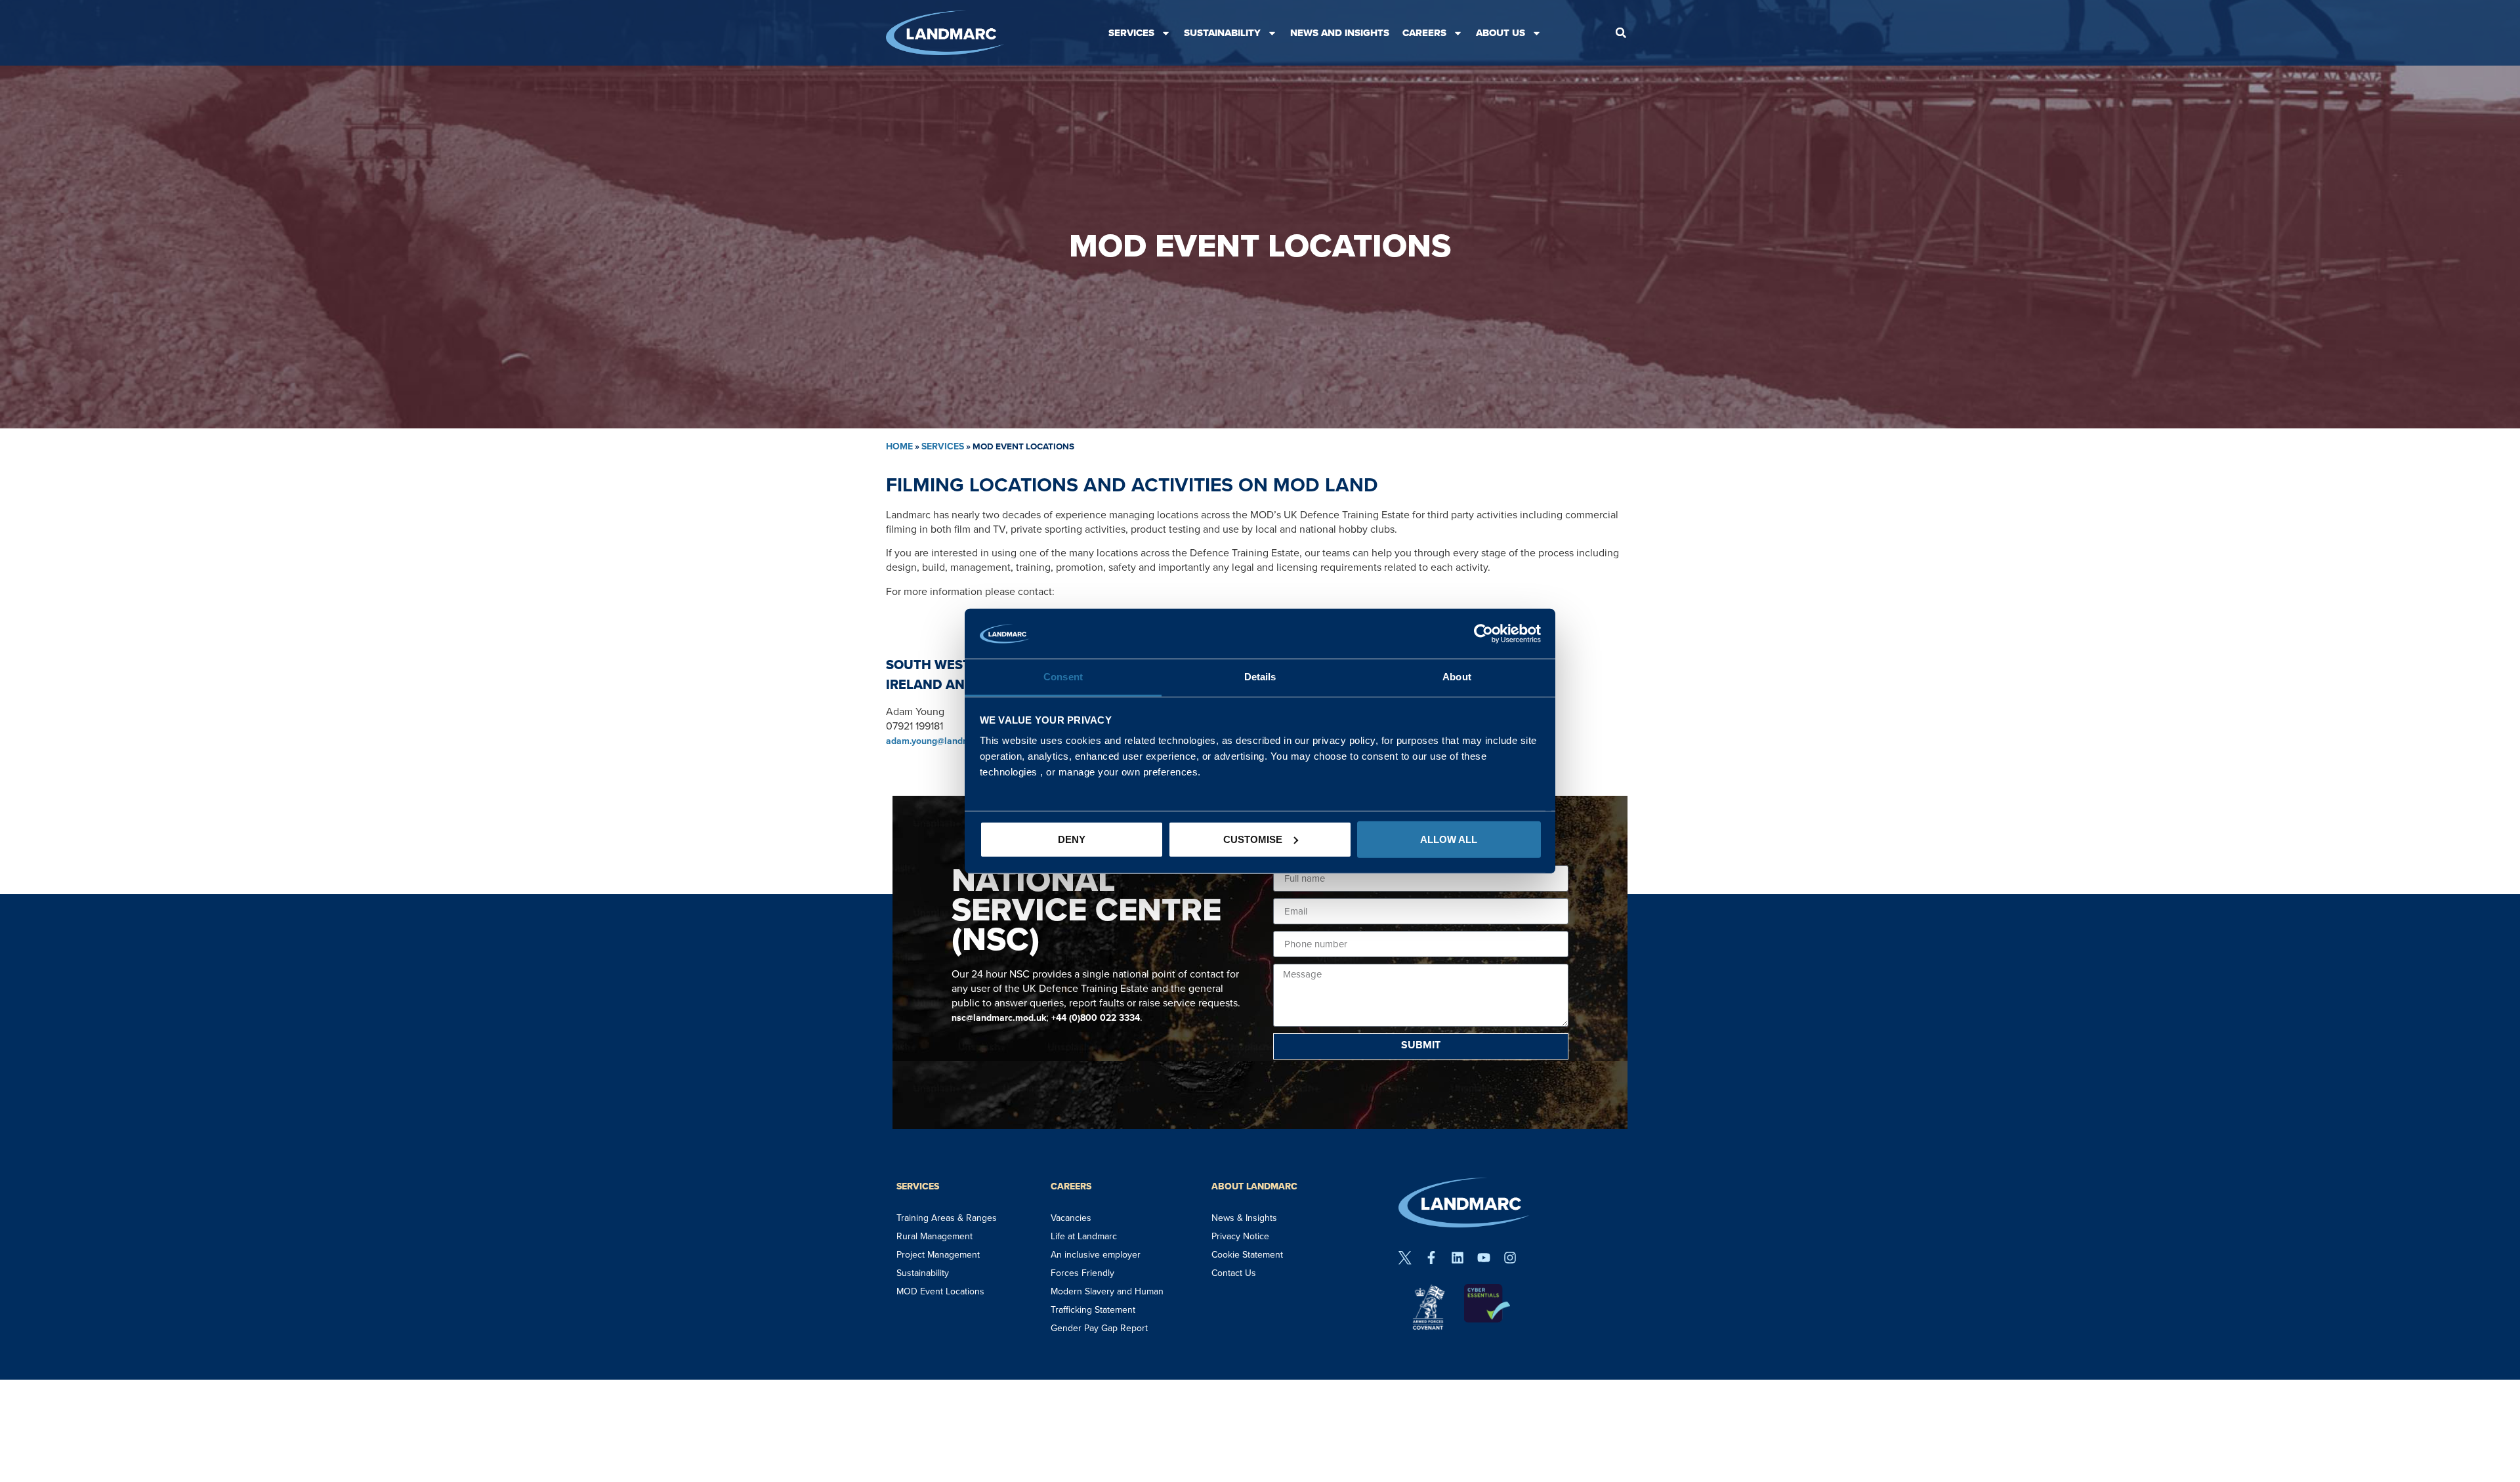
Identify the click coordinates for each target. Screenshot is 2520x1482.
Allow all (1449, 839)
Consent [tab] (1063, 677)
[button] (1621, 33)
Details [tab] (1260, 677)
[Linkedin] (1458, 1258)
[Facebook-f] (1431, 1258)
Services (1131, 33)
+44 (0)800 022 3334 (1096, 1018)
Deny (1072, 839)
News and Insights (1340, 33)
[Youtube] (1484, 1258)
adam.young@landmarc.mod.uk (952, 741)
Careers (1424, 33)
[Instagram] (1510, 1258)
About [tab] (1457, 677)
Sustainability (1222, 33)
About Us (1501, 33)
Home (899, 446)
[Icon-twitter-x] (1405, 1258)
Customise (1253, 839)
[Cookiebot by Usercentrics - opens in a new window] (1483, 634)
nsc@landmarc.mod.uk (999, 1018)
